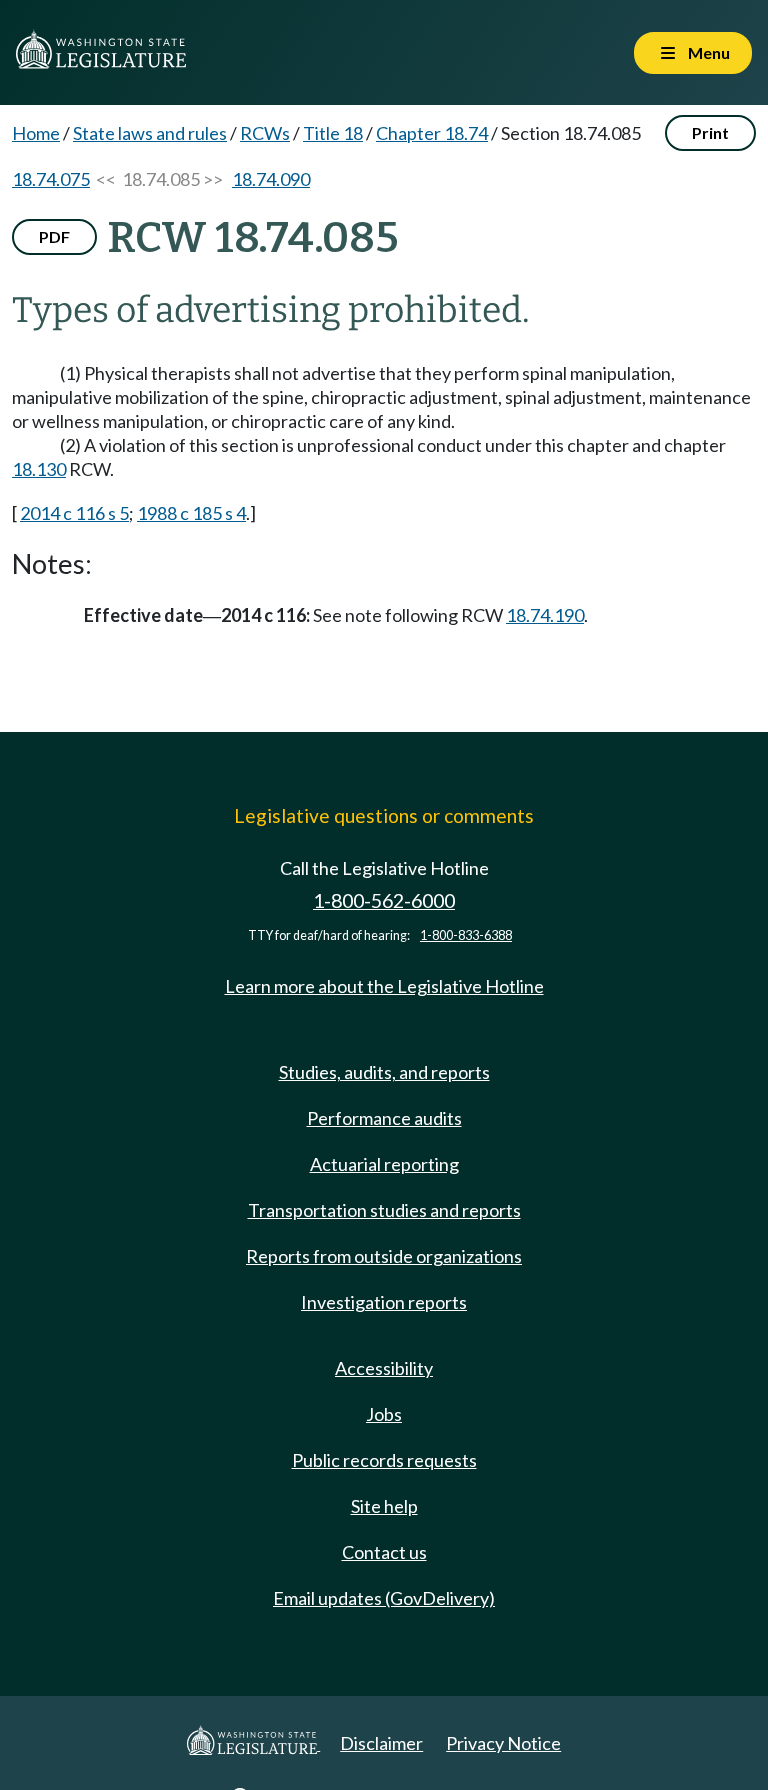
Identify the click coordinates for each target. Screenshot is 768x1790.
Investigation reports (384, 1302)
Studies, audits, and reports (384, 1072)
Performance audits (384, 1118)
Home (36, 133)
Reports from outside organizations (384, 1256)
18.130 (39, 469)
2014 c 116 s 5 (74, 513)
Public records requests (384, 1460)
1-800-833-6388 (466, 935)
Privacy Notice (503, 1743)
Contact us (384, 1552)
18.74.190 (545, 615)
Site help (384, 1506)
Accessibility (384, 1368)
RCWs (265, 133)
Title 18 (333, 133)
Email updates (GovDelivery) (384, 1598)
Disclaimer (381, 1743)
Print (710, 132)
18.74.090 (271, 179)
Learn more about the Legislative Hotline (384, 986)
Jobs (384, 1414)
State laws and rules (150, 133)
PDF (54, 236)
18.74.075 (51, 179)
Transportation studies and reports (384, 1210)
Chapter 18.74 (432, 133)
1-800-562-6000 (384, 900)
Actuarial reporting (384, 1164)
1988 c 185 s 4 (191, 513)
